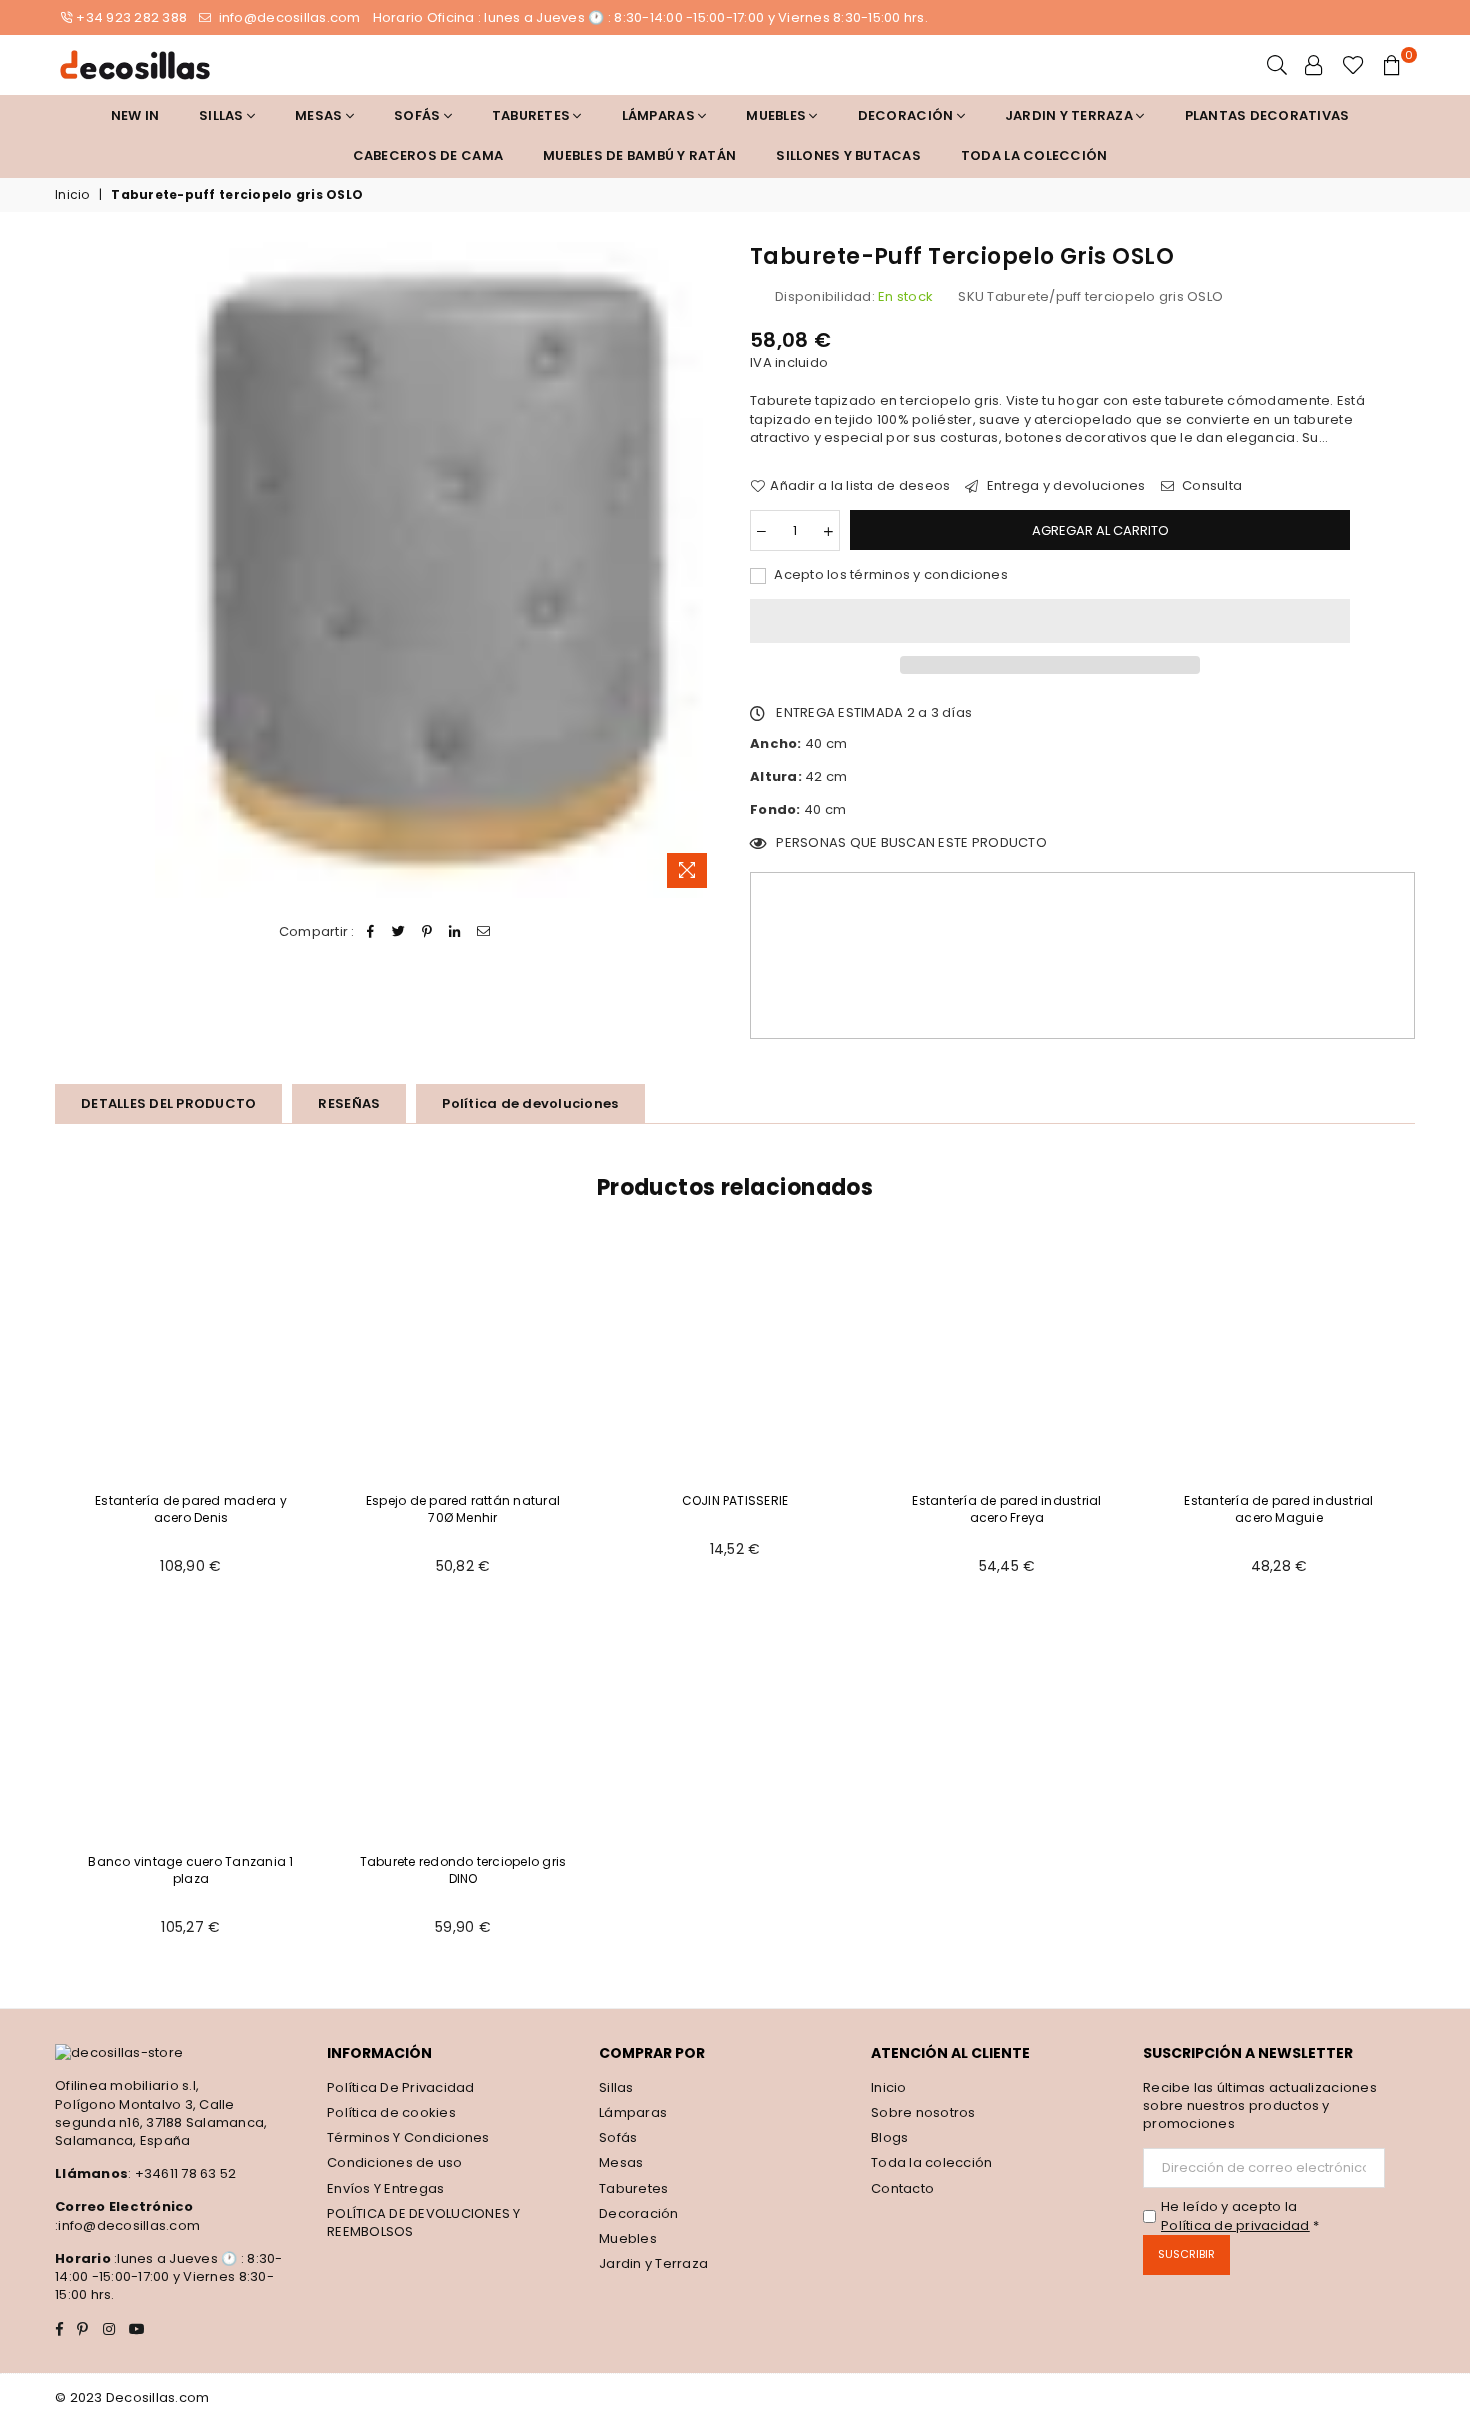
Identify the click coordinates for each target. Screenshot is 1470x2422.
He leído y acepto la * (1240, 2216)
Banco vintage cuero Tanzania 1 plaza (190, 1870)
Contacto (902, 2188)
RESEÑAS (349, 1103)
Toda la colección (1034, 155)
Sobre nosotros (923, 2112)
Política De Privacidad (401, 2087)
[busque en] (1277, 65)
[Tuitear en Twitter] (398, 932)
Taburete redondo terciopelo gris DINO (463, 1870)
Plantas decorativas (1267, 115)
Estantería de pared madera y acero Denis (191, 1509)
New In (135, 115)
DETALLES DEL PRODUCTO (168, 1103)
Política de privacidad (1235, 2225)
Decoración (639, 2213)
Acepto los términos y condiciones (889, 575)
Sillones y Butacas (848, 155)
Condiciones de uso (395, 2162)
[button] (1050, 621)
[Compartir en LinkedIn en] (455, 932)
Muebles (777, 115)
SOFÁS (419, 115)
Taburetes (533, 115)
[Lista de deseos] (1353, 65)
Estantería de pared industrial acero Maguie (1278, 1509)
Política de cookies (391, 2112)
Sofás (618, 2137)
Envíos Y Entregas (385, 2188)
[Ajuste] (1314, 65)
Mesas (320, 115)
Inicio (72, 195)
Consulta (1210, 486)
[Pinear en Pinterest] (427, 932)
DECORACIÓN (907, 115)
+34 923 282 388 (131, 17)
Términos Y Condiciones (408, 2137)
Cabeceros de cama (428, 155)
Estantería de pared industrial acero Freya (1006, 1509)
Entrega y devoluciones (1064, 486)
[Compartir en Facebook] (370, 932)
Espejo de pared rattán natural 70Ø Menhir (463, 1509)
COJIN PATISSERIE (735, 1500)
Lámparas (660, 115)
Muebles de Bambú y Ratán (639, 155)
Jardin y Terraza (1070, 115)
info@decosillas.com (287, 17)
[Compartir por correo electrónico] (483, 932)
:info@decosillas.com (127, 2225)
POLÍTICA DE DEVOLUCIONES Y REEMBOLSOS (424, 2222)
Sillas (223, 115)
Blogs (889, 2137)
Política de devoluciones (530, 1103)
